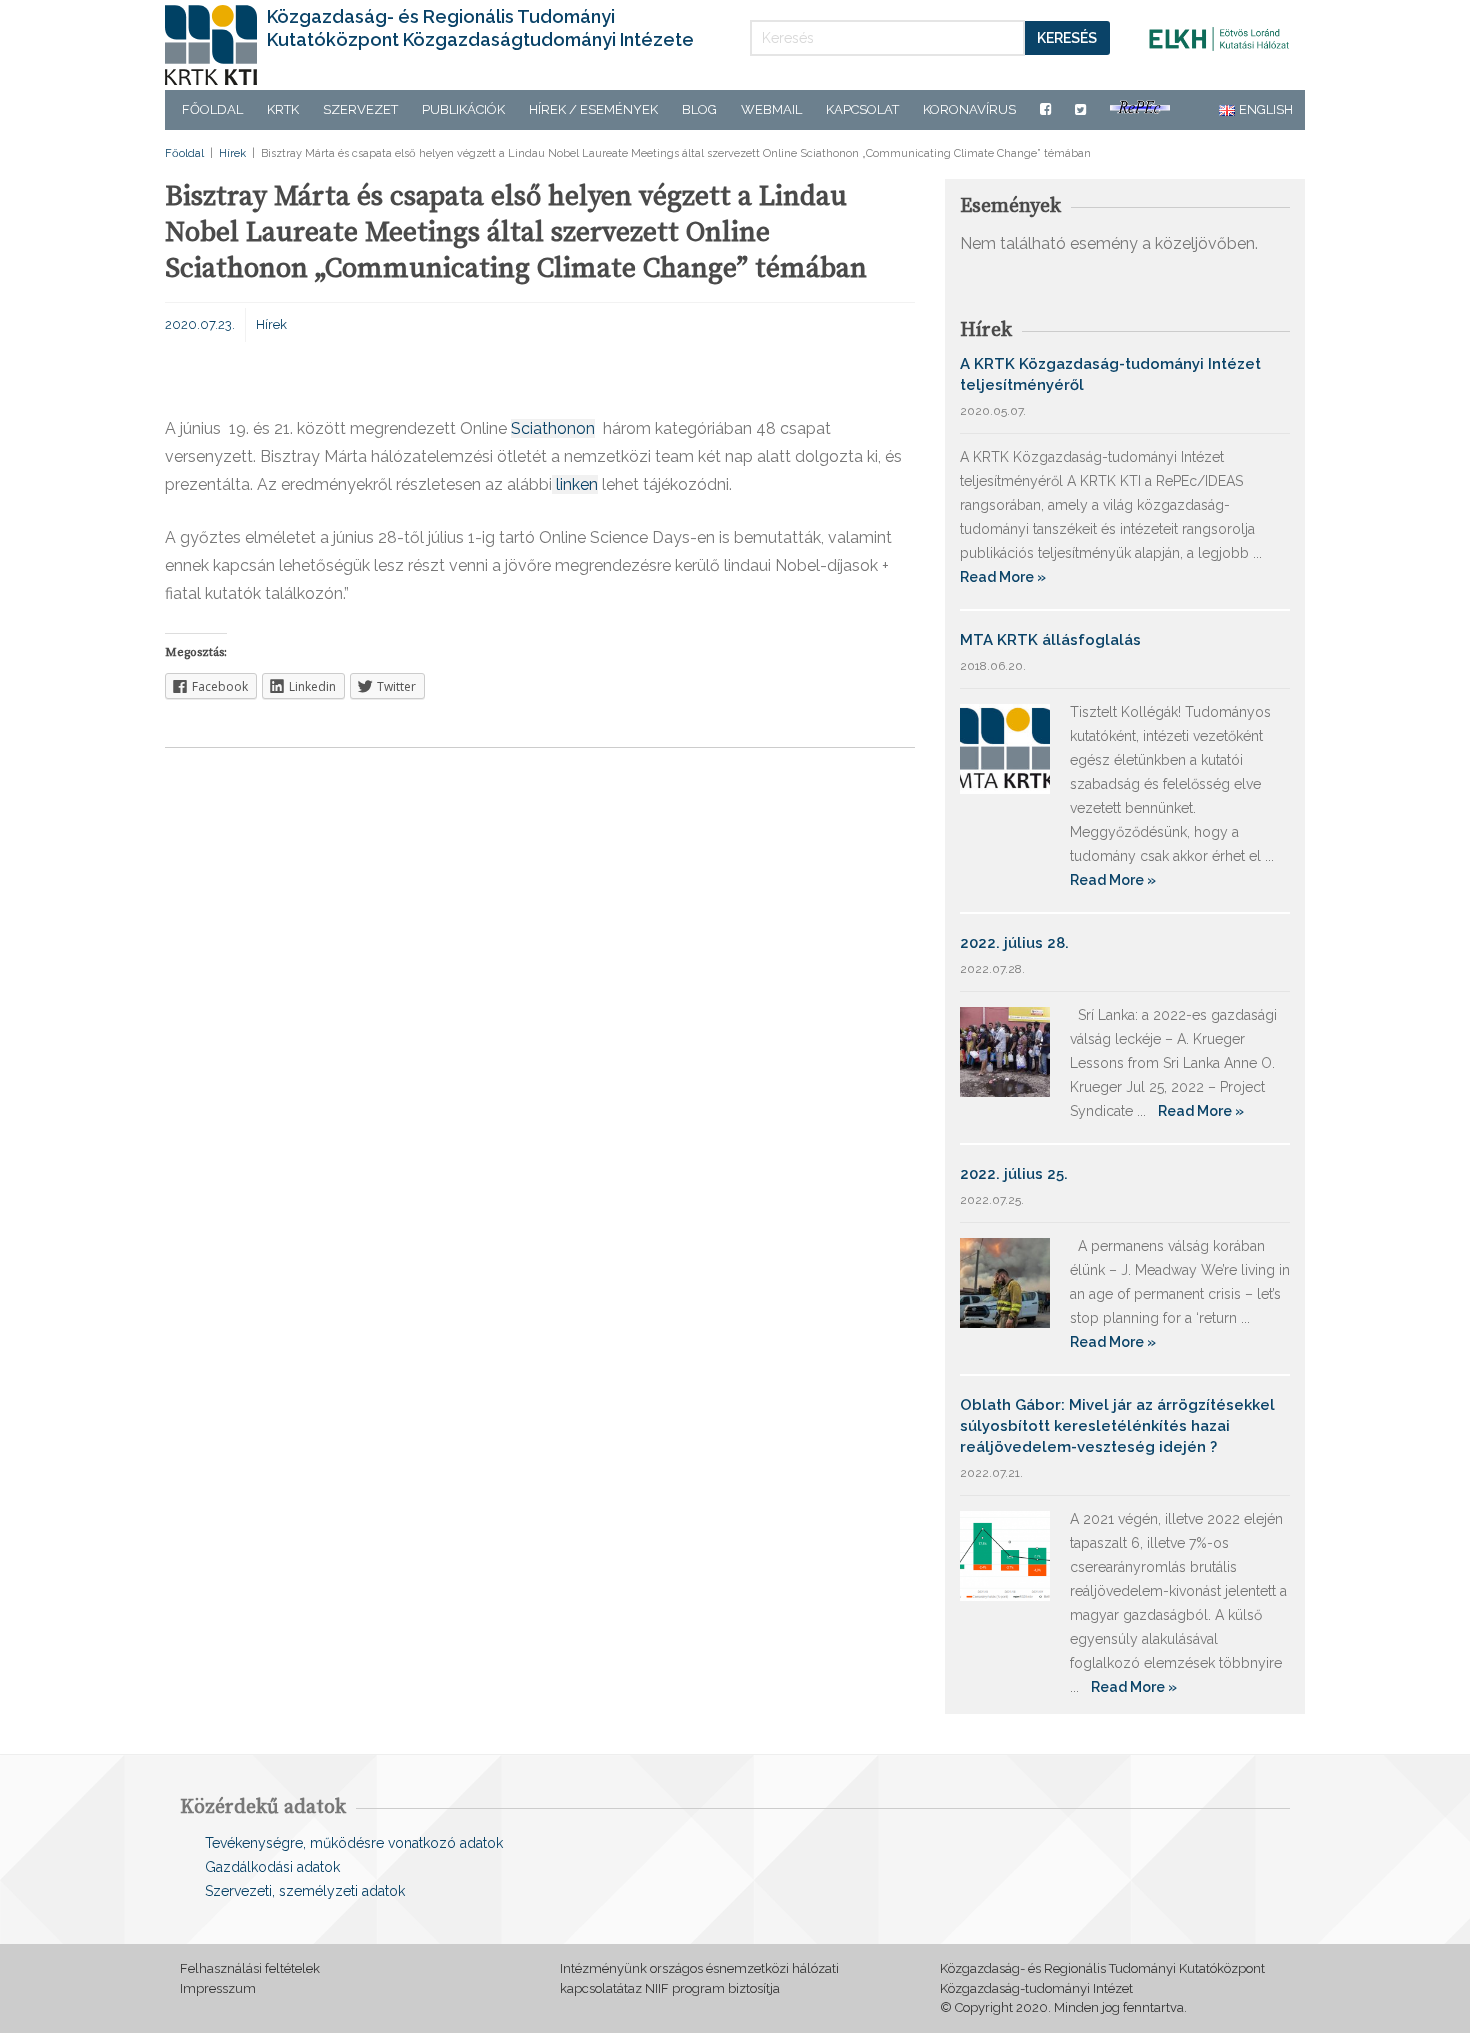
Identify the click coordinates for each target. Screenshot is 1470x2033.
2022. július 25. (1014, 1174)
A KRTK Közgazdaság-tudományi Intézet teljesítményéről (1110, 374)
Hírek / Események (593, 109)
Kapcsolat (862, 109)
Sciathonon (553, 428)
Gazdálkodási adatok (272, 1867)
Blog (699, 109)
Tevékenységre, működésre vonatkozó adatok (354, 1843)
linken (575, 484)
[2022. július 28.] (1005, 1050)
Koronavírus (969, 109)
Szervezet (360, 109)
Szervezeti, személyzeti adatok (305, 1891)
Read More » (1003, 577)
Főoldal (212, 109)
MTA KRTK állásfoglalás (1050, 640)
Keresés (1067, 38)
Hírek (232, 153)
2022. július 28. (1014, 943)
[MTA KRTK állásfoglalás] (1005, 747)
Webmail (771, 109)
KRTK (283, 109)
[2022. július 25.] (1005, 1281)
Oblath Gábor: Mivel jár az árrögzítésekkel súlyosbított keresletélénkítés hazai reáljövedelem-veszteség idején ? (1117, 1426)
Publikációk (463, 109)
